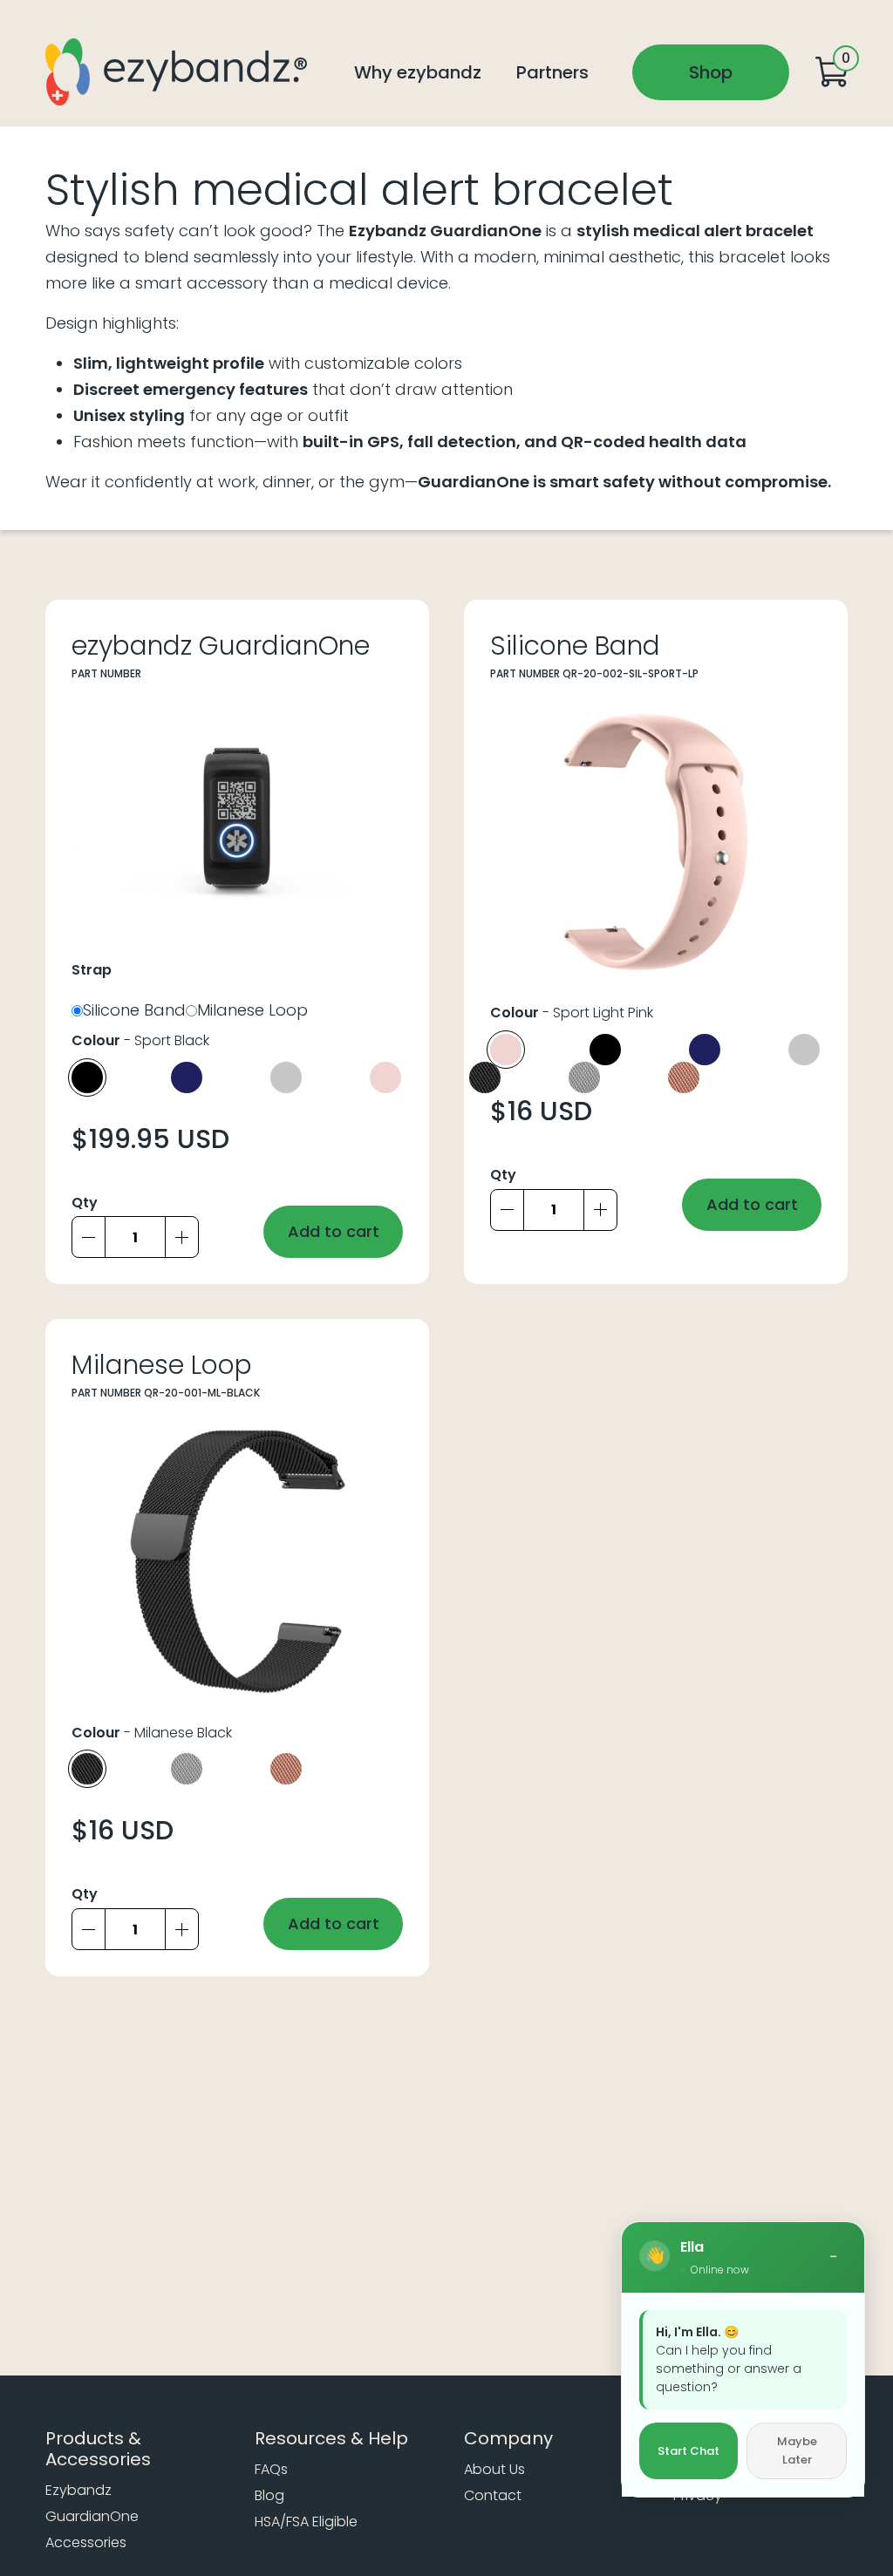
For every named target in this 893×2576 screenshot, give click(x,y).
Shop (711, 72)
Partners (552, 72)
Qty (85, 1203)
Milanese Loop (252, 1014)
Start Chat (688, 2451)
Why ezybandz (418, 72)
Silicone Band (134, 1014)
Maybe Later (797, 2451)
